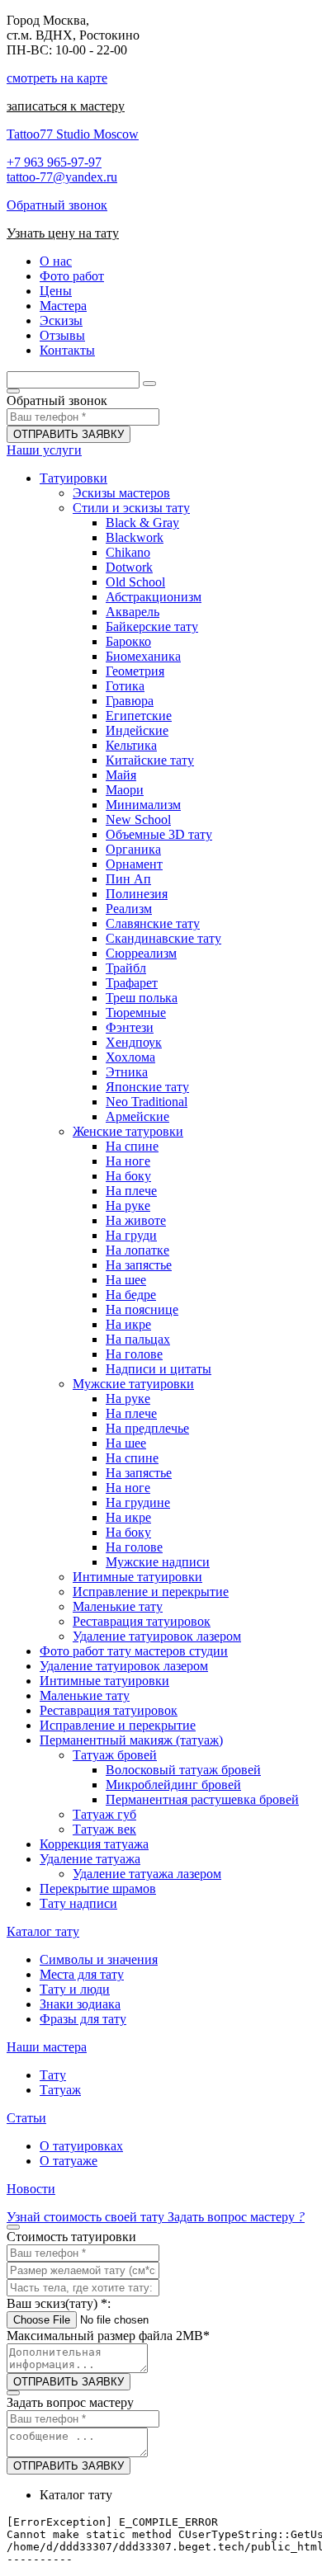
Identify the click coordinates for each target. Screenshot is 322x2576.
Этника (127, 1072)
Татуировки (73, 478)
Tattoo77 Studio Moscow (73, 134)
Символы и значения (99, 1959)
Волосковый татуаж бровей (183, 1770)
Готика (125, 686)
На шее (126, 1280)
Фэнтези (130, 1027)
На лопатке (137, 1250)
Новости (31, 2189)
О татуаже (69, 2161)
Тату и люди (75, 1989)
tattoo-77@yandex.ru (62, 177)
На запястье (139, 1265)
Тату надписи (78, 1903)
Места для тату (82, 1974)
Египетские (139, 716)
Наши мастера (47, 2047)
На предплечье (147, 1428)
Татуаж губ (104, 1814)
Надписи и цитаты (159, 1369)
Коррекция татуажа (94, 1844)
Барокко (128, 641)
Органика (133, 849)
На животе (136, 1220)
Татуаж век (104, 1829)
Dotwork (129, 567)
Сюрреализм (141, 953)
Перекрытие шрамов (98, 1888)
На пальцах (138, 1339)
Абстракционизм (154, 597)
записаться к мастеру (66, 106)
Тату (53, 2075)
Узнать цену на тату (63, 233)
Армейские (137, 1116)
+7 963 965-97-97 (54, 162)
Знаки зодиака (80, 2004)
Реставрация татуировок (142, 1621)
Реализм (129, 909)
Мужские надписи (158, 1562)
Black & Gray (142, 523)
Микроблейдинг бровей (173, 1785)
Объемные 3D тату (159, 834)
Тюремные (136, 1013)
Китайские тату (150, 760)
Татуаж (60, 2090)
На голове (134, 1354)
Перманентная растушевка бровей (202, 1799)
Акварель (133, 612)
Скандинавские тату (163, 938)
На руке (128, 1206)
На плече (131, 1191)
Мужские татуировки (133, 1384)
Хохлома (130, 1057)
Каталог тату (43, 1931)
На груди (131, 1235)
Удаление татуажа (90, 1859)
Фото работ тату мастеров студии (134, 1651)
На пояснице (142, 1309)
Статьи (26, 2118)
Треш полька (142, 998)
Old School (135, 582)
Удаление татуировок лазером (157, 1636)
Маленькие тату (118, 1606)
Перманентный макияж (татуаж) (131, 1740)
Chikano (128, 552)
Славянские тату (153, 923)
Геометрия (135, 671)
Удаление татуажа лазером (147, 1874)
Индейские (137, 730)
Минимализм (143, 805)
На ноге (128, 1161)
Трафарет (132, 983)
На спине (132, 1146)
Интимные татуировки (137, 1577)
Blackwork (135, 537)
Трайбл (126, 968)
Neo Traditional (147, 1102)
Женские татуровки (128, 1131)
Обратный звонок (57, 205)
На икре (128, 1324)
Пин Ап (128, 879)
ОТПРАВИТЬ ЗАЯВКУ (69, 434)
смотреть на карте (57, 78)
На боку (128, 1176)
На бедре (131, 1295)
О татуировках (81, 2146)
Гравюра (130, 701)
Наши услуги (44, 450)
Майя (121, 775)
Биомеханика (143, 656)
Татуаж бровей (115, 1755)
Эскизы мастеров (121, 493)
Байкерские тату (152, 626)
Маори (125, 790)
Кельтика (131, 745)
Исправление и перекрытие (151, 1592)
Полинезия (137, 894)
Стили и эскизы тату (131, 508)
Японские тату (147, 1087)
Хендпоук (134, 1042)
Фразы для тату (83, 2019)
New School (138, 819)
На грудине (138, 1502)
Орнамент (134, 864)
